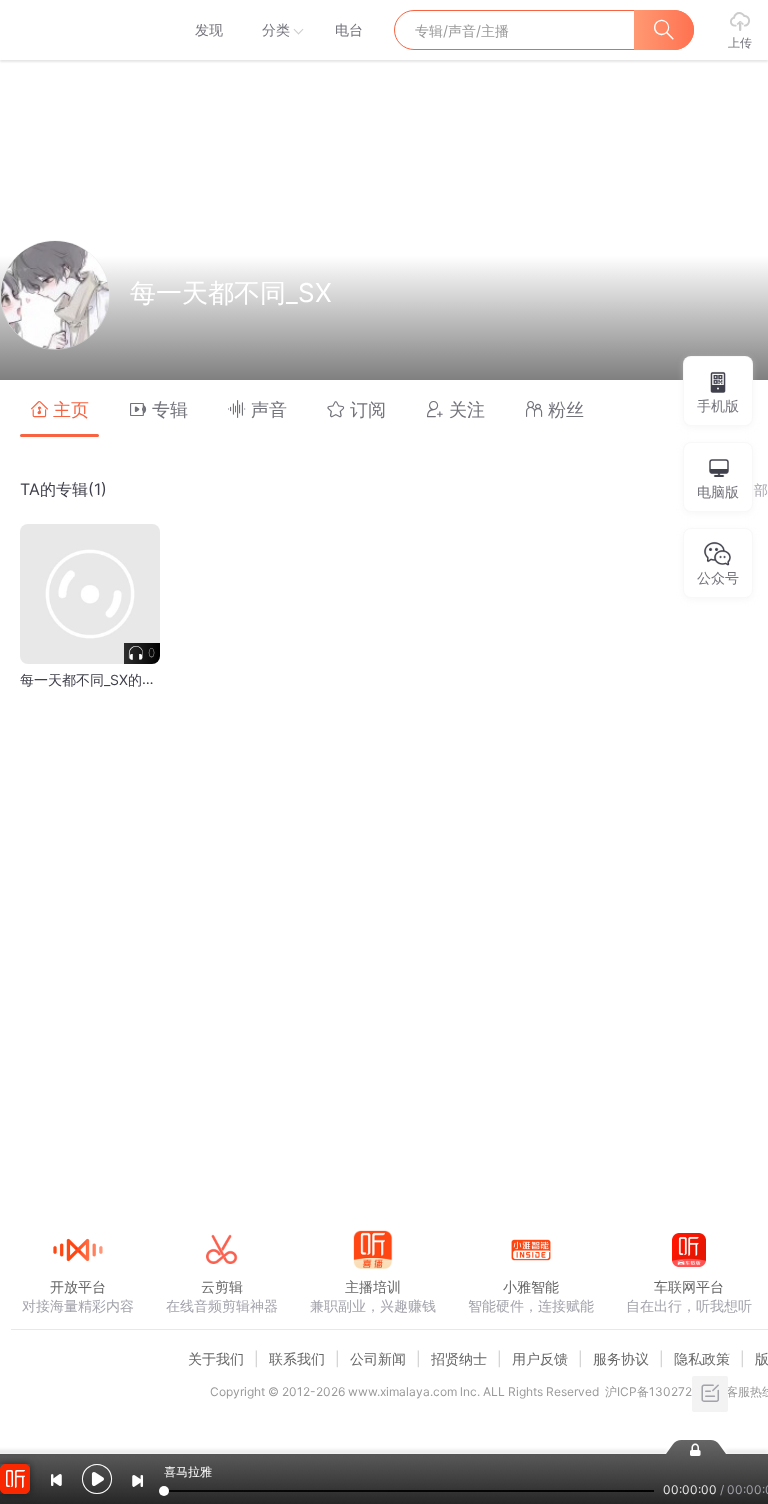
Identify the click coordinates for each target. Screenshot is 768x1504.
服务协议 (621, 1358)
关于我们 (216, 1358)
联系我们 (297, 1358)
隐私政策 (702, 1358)
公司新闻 (378, 1358)
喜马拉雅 (77, 30)
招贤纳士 (459, 1358)
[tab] (59, 408)
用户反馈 (540, 1358)
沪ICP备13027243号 (662, 1391)
